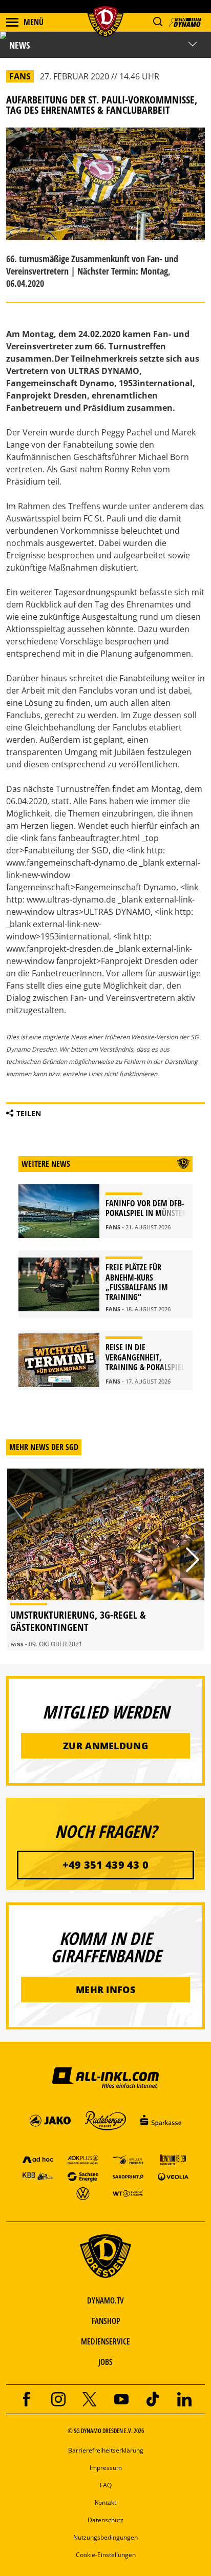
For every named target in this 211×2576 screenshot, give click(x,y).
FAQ (106, 2485)
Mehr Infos (105, 1989)
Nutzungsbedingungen (105, 2537)
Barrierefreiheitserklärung (106, 2450)
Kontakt (105, 2502)
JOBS (105, 2362)
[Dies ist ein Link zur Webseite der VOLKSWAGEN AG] (83, 2193)
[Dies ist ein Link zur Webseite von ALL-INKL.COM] (105, 2077)
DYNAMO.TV (105, 2300)
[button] (157, 22)
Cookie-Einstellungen (106, 2555)
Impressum (106, 2468)
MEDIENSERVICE (105, 2341)
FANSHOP (106, 2321)
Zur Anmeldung (105, 1746)
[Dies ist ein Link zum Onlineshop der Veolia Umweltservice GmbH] (173, 2176)
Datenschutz (105, 2520)
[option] (105, 1559)
